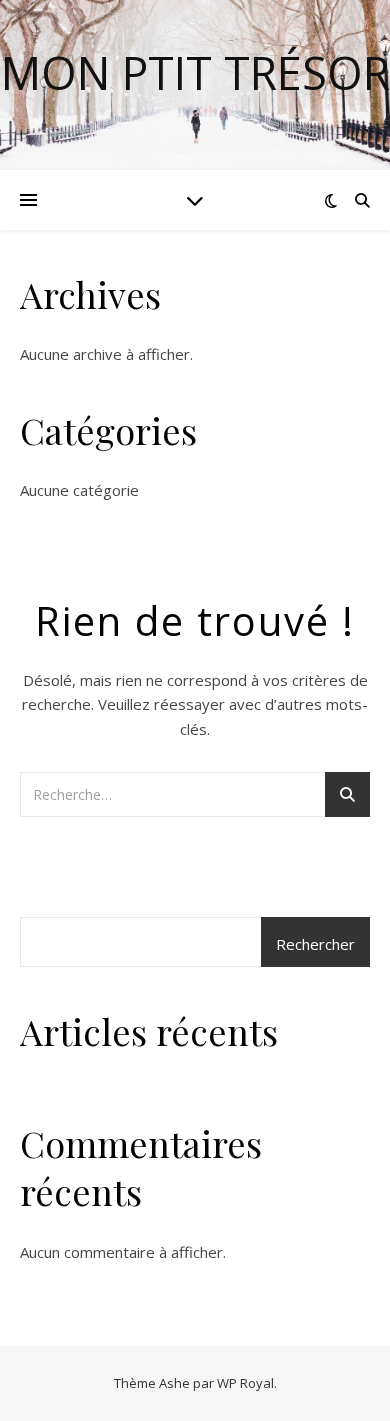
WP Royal (245, 1383)
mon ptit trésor (195, 72)
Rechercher (315, 944)
